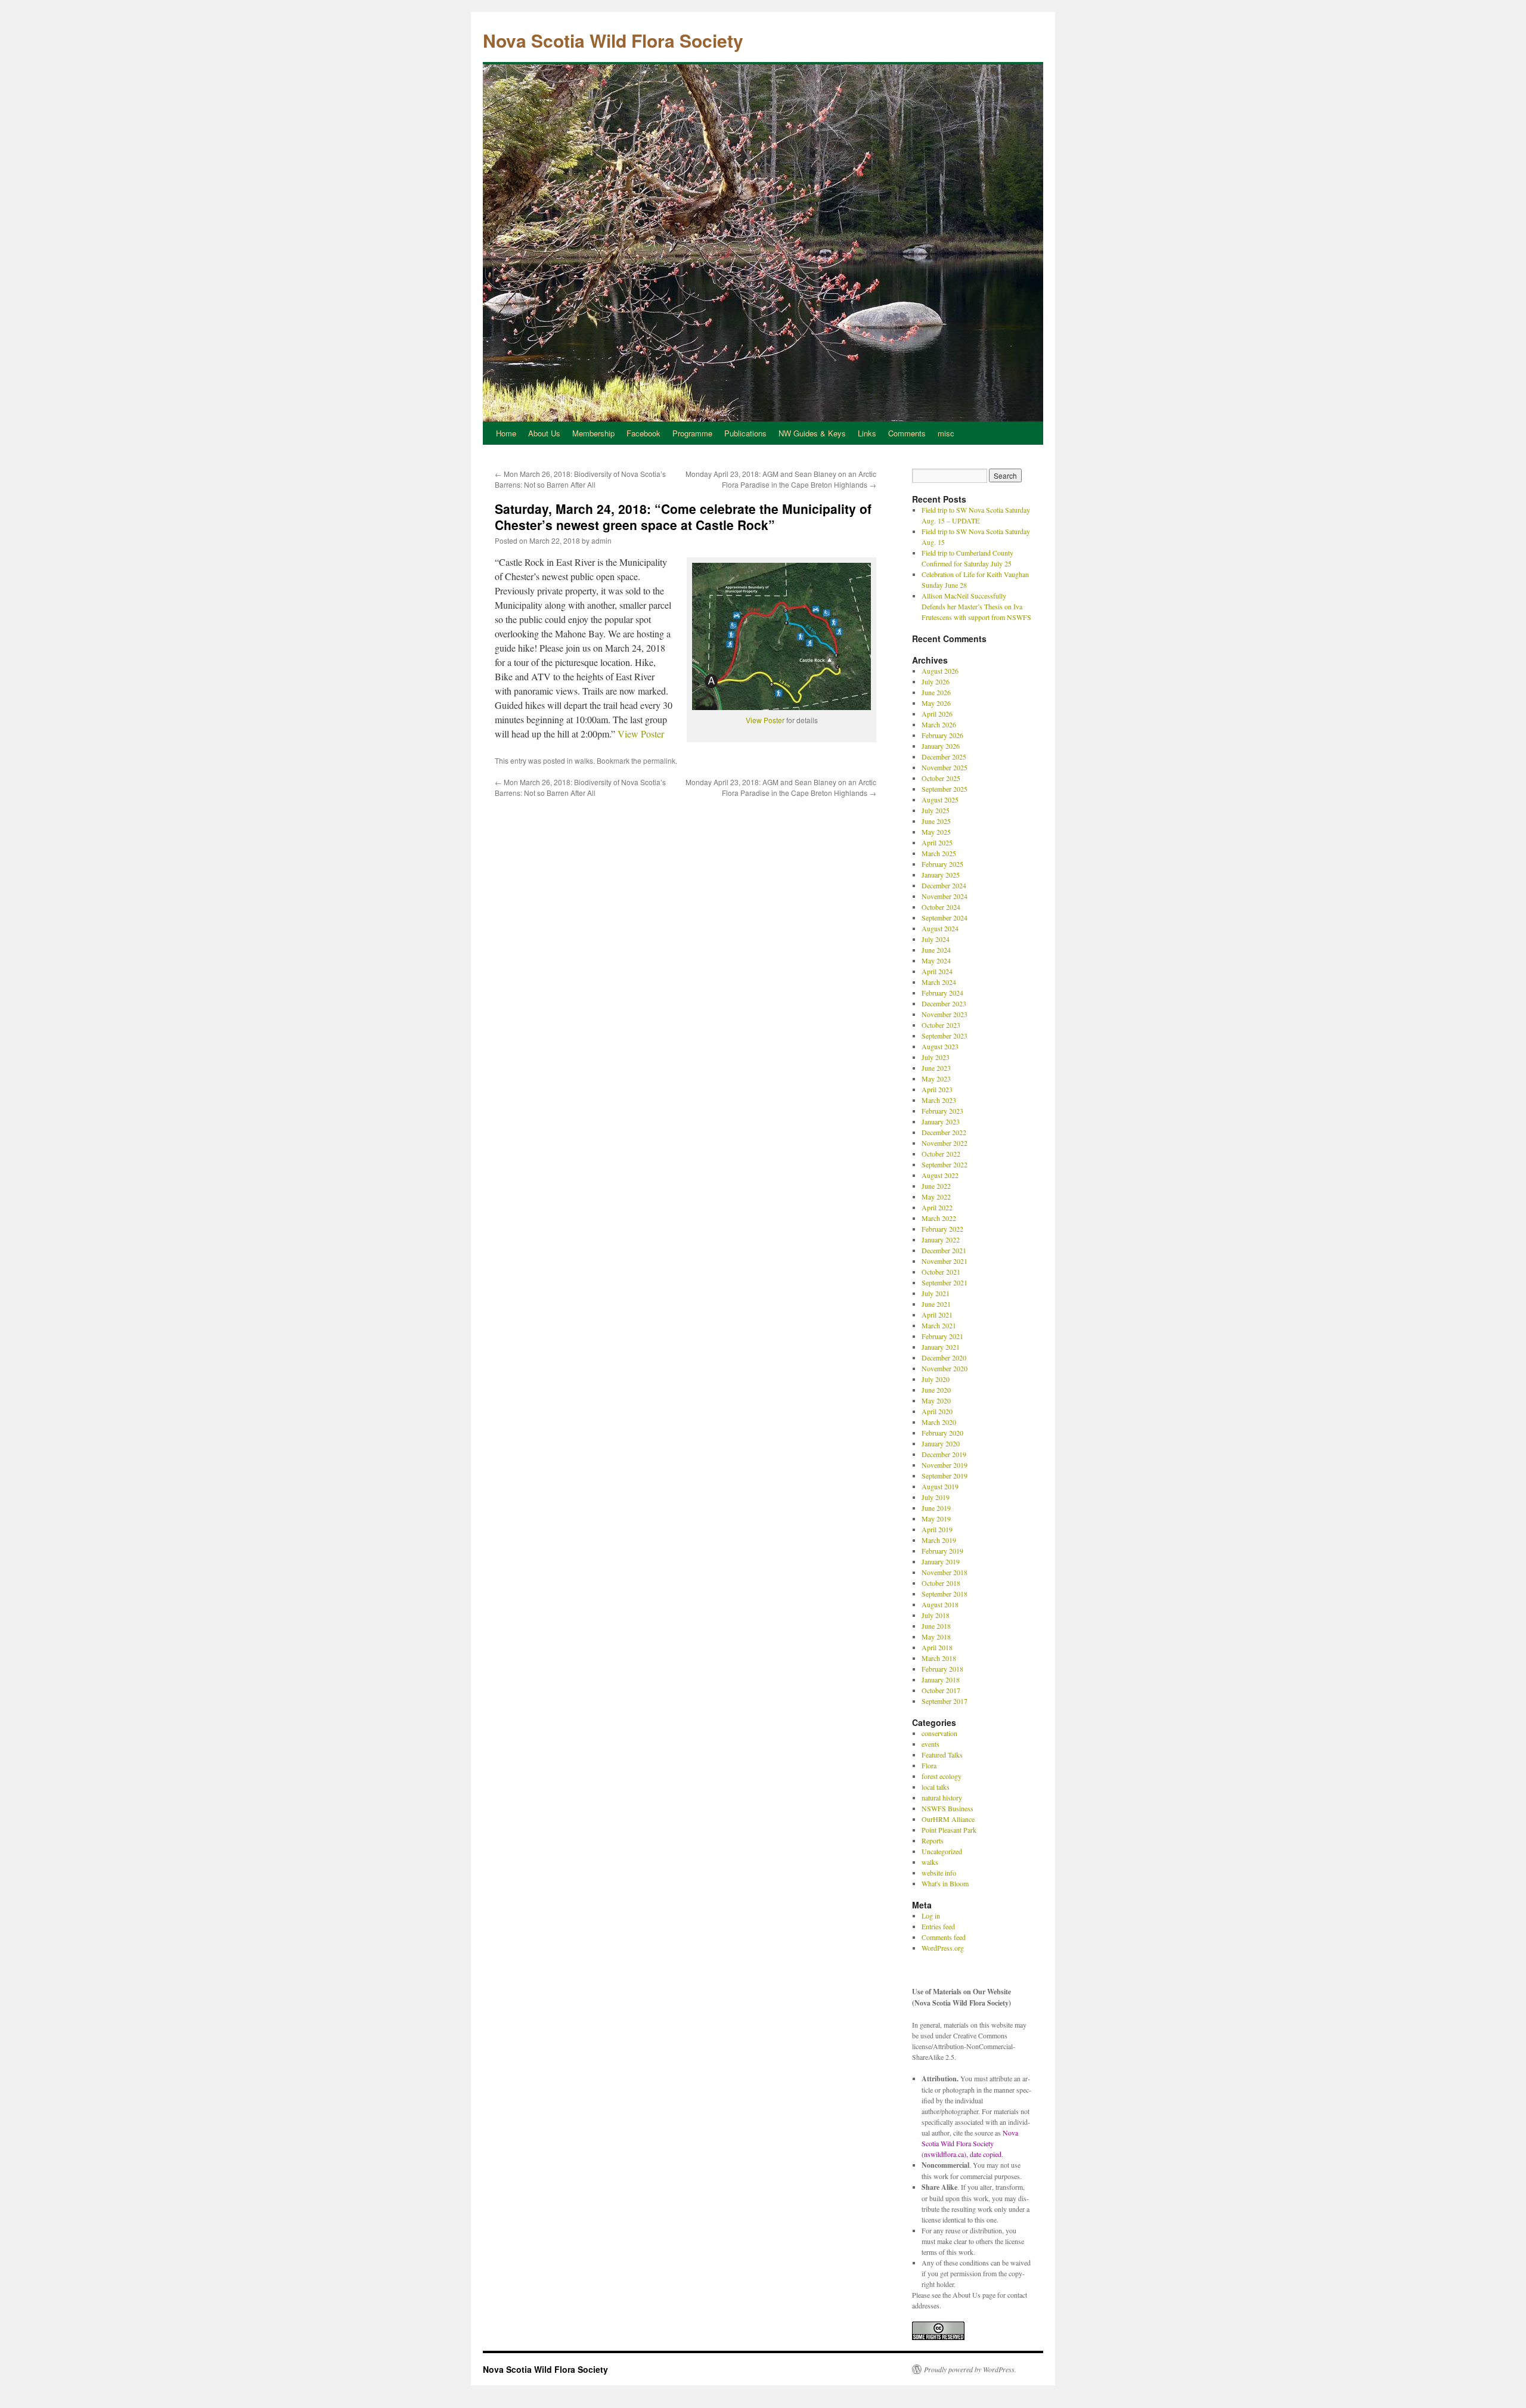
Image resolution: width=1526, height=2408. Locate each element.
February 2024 (942, 993)
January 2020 (941, 1443)
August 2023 (940, 1046)
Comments (907, 433)
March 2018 (939, 1658)
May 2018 (936, 1637)
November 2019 (945, 1465)
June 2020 (936, 1390)
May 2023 (936, 1079)
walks (584, 760)
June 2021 (936, 1304)
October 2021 (941, 1272)
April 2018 (937, 1647)
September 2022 (945, 1164)
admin (601, 540)
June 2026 (936, 692)
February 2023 (942, 1111)
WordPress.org (943, 1948)
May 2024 (936, 960)
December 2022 (944, 1132)
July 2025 (936, 810)
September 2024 (945, 918)
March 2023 (939, 1100)
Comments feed (944, 1937)
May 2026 (936, 703)
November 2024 (945, 896)
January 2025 (941, 875)
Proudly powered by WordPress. (970, 2369)
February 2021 (942, 1336)
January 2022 (941, 1239)
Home (506, 433)
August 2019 (940, 1486)
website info (939, 1873)
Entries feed (938, 1926)
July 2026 (936, 681)
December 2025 (944, 757)
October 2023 (941, 1025)
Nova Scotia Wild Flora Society (613, 40)
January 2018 (941, 1679)
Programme (692, 433)
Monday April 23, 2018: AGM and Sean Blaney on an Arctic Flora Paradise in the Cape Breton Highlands (781, 479)
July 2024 (936, 939)
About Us (544, 433)
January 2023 (941, 1121)
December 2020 (944, 1358)
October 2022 (941, 1154)
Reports (933, 1840)
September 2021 (945, 1282)
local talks (936, 1787)
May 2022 (936, 1197)
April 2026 (937, 714)
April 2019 (937, 1529)
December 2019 (944, 1454)
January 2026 (941, 746)
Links (867, 433)
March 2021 (939, 1325)
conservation (939, 1733)
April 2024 (937, 971)
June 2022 (936, 1186)
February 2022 (942, 1229)
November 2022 (945, 1143)
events (931, 1744)
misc (946, 433)
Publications (745, 433)
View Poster (765, 720)
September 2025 (945, 789)
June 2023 (936, 1068)
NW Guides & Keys (812, 433)
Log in (931, 1916)
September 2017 (945, 1701)
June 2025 (936, 821)
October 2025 (941, 778)
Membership (593, 433)
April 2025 (937, 842)
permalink (659, 760)
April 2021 (937, 1315)
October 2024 (941, 907)
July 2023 (936, 1057)
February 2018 (942, 1669)
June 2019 (936, 1508)
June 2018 (936, 1626)
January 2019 (941, 1561)
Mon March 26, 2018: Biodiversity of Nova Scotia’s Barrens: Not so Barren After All (580, 479)
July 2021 (936, 1293)
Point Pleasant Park (949, 1830)
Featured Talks (942, 1755)
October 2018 (941, 1583)
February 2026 (942, 735)
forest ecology (942, 1776)
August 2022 (940, 1175)
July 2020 (936, 1379)
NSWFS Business (947, 1808)
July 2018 (936, 1615)
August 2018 (940, 1604)
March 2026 (939, 724)
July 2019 (936, 1497)
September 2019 (945, 1476)
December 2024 (944, 885)
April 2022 (937, 1207)
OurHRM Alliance (948, 1819)
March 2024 (939, 982)
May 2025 (936, 832)
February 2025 (942, 864)
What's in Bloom (945, 1883)
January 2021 (941, 1347)
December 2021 (944, 1250)
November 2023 (945, 1014)
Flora (929, 1765)
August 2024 (940, 928)
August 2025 (940, 799)
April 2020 (937, 1411)
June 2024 (936, 950)
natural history (942, 1798)
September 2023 (945, 1036)
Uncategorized (942, 1851)
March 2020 (939, 1422)
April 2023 (937, 1089)
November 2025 (945, 767)
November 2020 (945, 1368)
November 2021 (945, 1261)
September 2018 (945, 1594)
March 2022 (939, 1218)
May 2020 (936, 1400)
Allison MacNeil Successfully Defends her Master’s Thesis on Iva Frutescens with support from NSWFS (976, 606)
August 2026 (940, 671)
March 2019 (939, 1540)
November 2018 (945, 1572)
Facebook (643, 433)
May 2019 (936, 1518)
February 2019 (942, 1551)
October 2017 (941, 1690)
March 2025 (939, 853)
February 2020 (942, 1433)
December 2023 (944, 1003)
